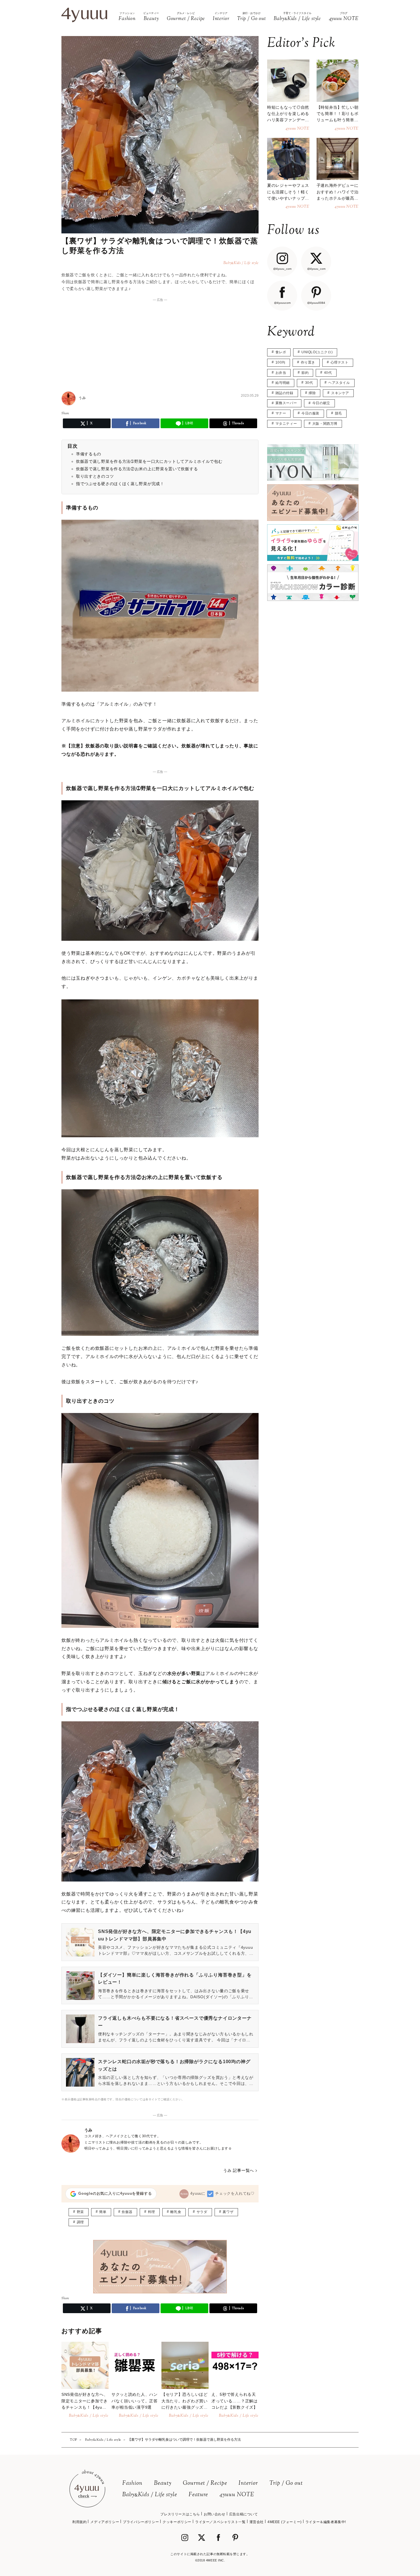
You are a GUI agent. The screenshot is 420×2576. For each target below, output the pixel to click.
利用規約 (79, 2522)
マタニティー (286, 424)
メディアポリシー (105, 2522)
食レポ (281, 352)
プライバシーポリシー (141, 2522)
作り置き (308, 362)
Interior (248, 2483)
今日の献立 (321, 403)
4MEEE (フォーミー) (285, 2522)
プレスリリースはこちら (180, 2514)
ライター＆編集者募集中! (326, 2522)
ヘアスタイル (339, 383)
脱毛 (338, 413)
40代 (328, 373)
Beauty (163, 2483)
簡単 (103, 2212)
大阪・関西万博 (325, 424)
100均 (280, 362)
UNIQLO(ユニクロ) (317, 352)
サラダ (202, 2212)
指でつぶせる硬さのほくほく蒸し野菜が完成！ (120, 484)
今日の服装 (310, 413)
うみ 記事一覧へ (239, 2170)
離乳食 (176, 2212)
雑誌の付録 (284, 393)
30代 (309, 383)
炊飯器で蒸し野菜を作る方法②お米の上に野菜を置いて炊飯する (137, 469)
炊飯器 (127, 2212)
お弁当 (281, 373)
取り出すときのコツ (95, 476)
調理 (80, 2222)
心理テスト (340, 362)
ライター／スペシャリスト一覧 (220, 2522)
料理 (152, 2212)
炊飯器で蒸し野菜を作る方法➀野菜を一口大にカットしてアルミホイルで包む (149, 461)
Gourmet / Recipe (205, 2483)
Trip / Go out (286, 2483)
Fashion (132, 2483)
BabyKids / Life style (150, 2495)
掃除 (312, 393)
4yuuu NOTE (237, 2495)
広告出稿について (244, 2514)
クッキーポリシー (177, 2522)
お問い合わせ (215, 2514)
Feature (198, 2495)
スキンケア (340, 393)
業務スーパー (286, 403)
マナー (281, 413)
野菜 (80, 2212)
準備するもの (89, 454)
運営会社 (257, 2522)
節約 (305, 373)
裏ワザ (228, 2212)
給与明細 (283, 383)
